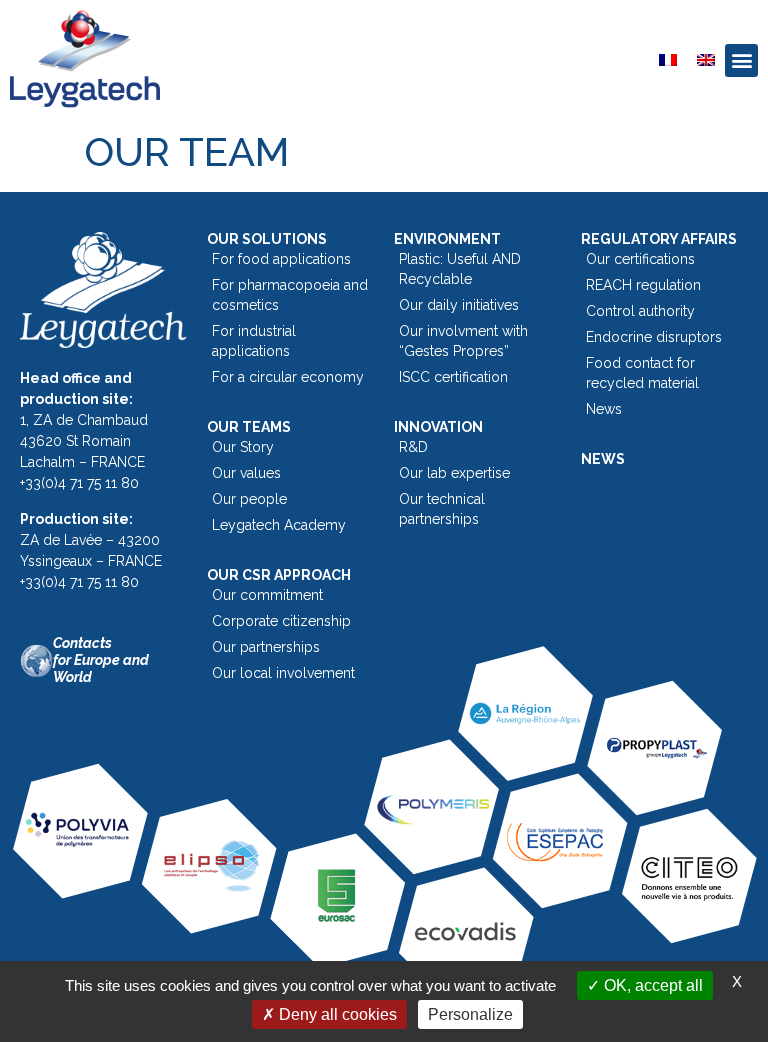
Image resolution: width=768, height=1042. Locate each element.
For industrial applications (254, 341)
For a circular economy (288, 377)
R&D (413, 447)
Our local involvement (283, 673)
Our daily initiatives (459, 305)
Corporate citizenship (281, 621)
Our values (246, 473)
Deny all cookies (336, 1014)
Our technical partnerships (442, 509)
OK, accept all (651, 985)
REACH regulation (643, 285)
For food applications (281, 259)
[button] (741, 60)
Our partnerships (266, 647)
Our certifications (640, 259)
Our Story (243, 447)
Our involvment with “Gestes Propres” (463, 341)
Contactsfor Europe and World (101, 660)
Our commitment (267, 595)
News (604, 409)
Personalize (470, 1014)
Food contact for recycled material (642, 373)
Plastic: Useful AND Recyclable (460, 269)
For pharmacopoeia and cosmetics (290, 295)
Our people (249, 499)
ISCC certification (453, 377)
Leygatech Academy (279, 525)
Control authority (640, 311)
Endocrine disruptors (654, 337)
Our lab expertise (454, 473)
